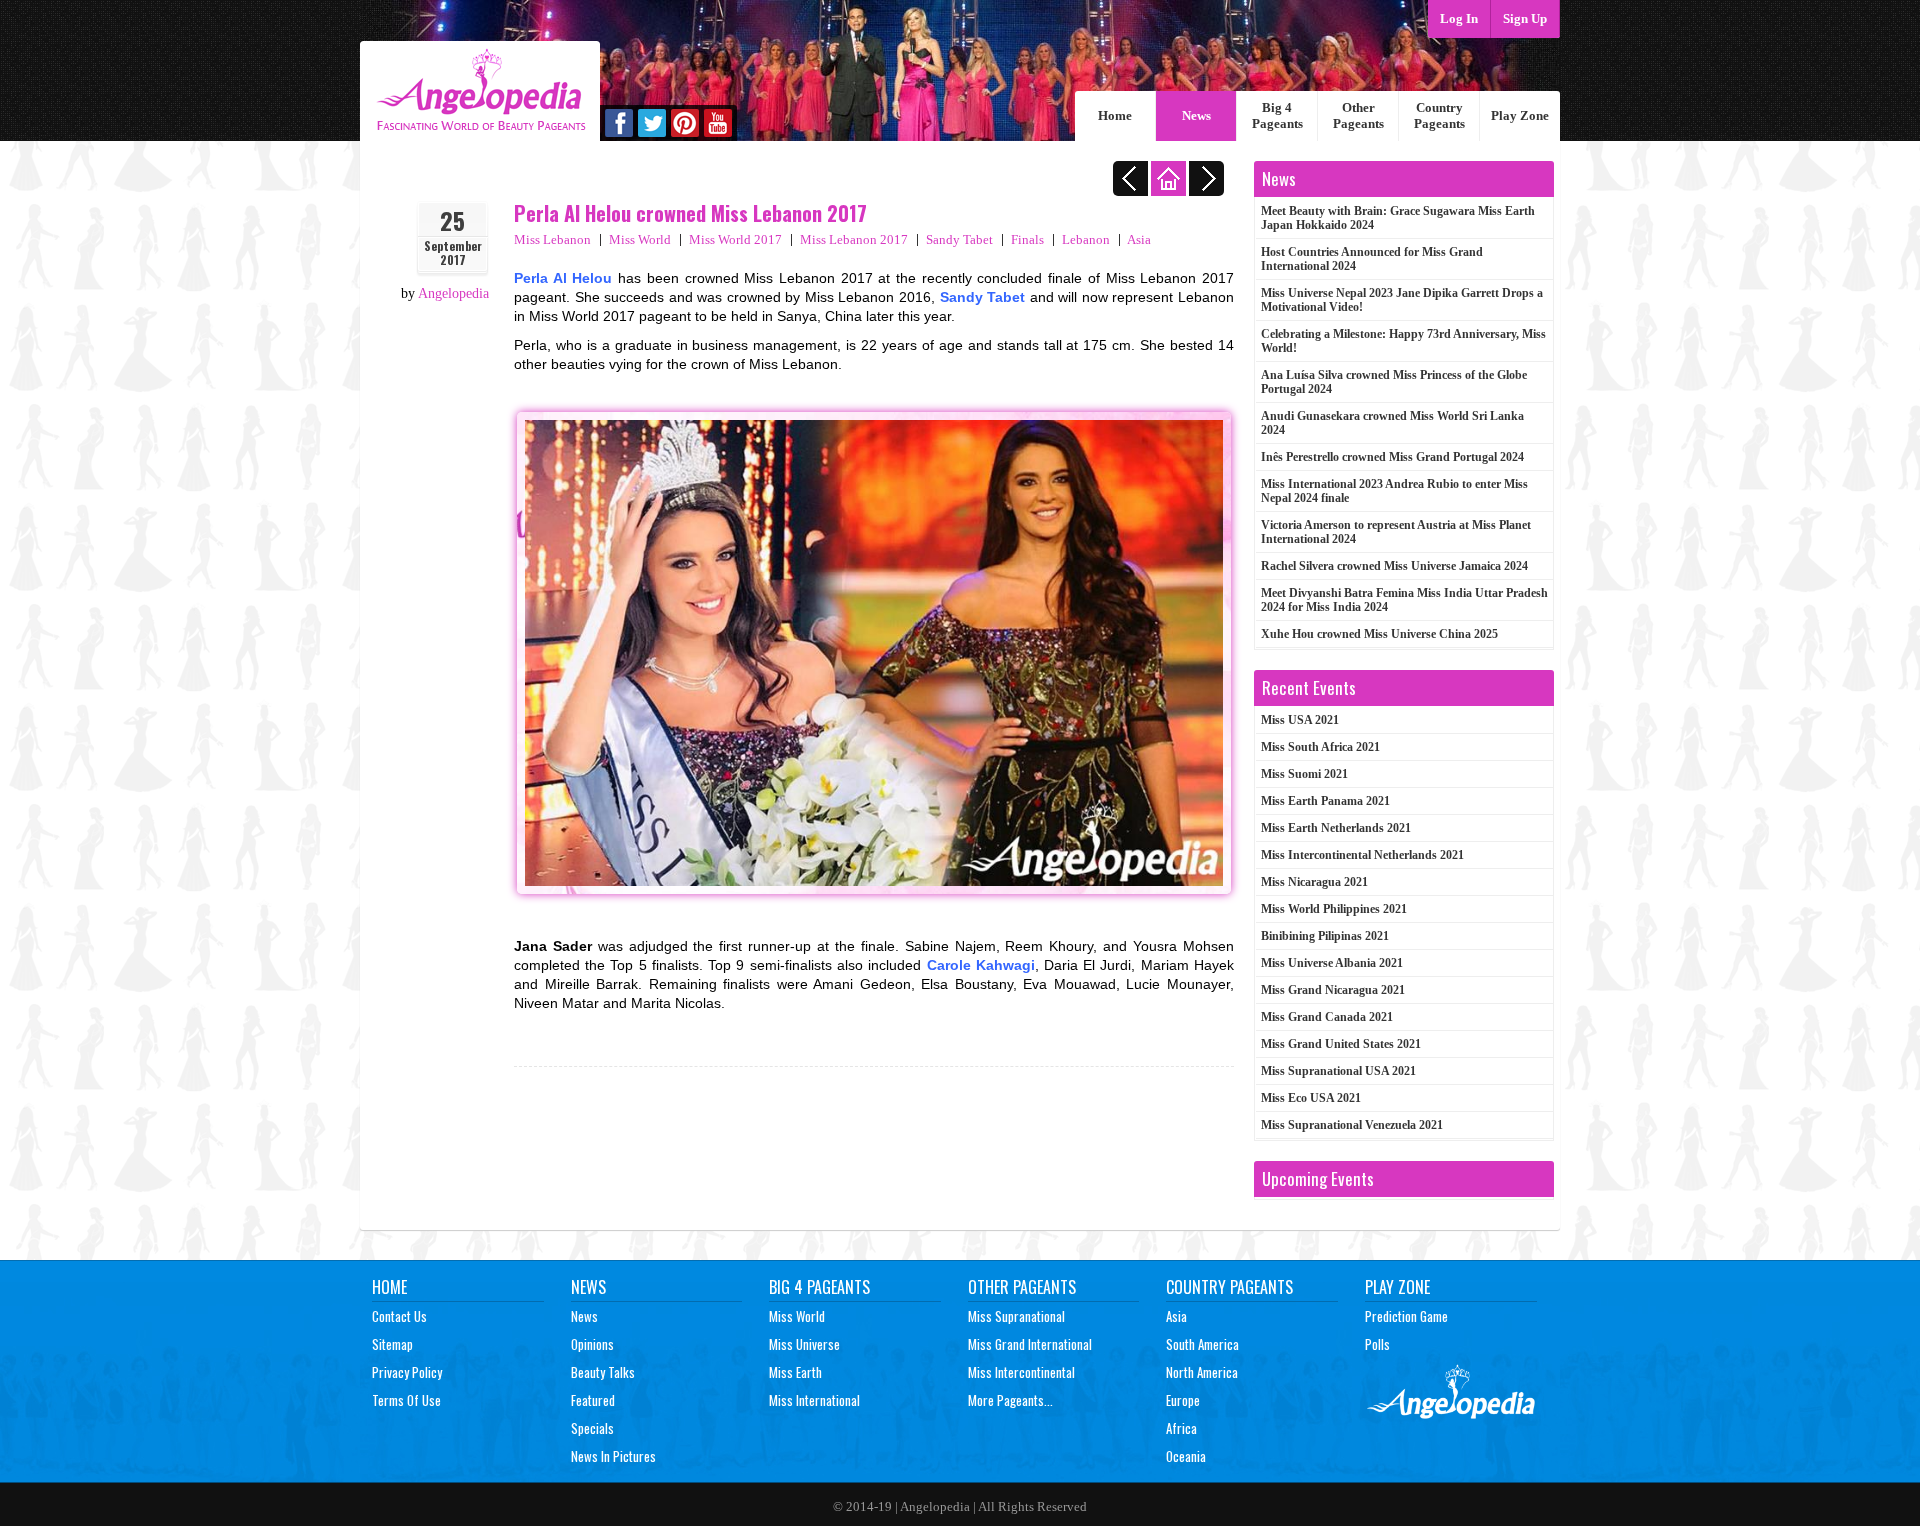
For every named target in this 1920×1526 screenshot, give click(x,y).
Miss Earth (795, 1372)
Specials (592, 1428)
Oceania (1186, 1456)
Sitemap (392, 1344)
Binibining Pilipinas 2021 (1325, 936)
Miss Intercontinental (1021, 1372)
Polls (1377, 1344)
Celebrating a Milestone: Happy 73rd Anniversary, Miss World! (1403, 341)
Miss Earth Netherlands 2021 (1336, 828)
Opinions (592, 1344)
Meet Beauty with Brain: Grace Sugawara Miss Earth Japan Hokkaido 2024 (1398, 218)
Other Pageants (1358, 115)
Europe (1183, 1400)
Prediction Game (1406, 1316)
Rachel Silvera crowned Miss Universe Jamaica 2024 (1394, 566)
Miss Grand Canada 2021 (1327, 1017)
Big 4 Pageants (1277, 115)
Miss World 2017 (735, 239)
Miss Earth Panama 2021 (1325, 801)
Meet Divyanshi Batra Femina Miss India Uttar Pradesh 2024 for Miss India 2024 (1404, 600)
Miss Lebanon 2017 (854, 239)
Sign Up (1525, 18)
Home (1115, 115)
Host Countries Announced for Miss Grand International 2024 (1372, 259)
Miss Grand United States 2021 (1341, 1044)
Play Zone (1520, 115)
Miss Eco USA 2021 (1311, 1098)
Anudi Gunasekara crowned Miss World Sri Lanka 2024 (1392, 423)
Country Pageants (1439, 115)
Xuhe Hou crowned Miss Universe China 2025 (1379, 634)
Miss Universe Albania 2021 (1332, 963)
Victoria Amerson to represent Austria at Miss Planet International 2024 (1396, 532)
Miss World (640, 239)
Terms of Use (406, 1400)
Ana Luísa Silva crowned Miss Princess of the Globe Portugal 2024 (1394, 382)
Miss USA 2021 (1300, 720)
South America (1202, 1344)
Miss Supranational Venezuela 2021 (1352, 1125)
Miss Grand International (1030, 1344)
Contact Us (399, 1316)
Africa (1181, 1428)
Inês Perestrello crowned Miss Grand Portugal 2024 (1392, 457)
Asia (1139, 239)
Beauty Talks (603, 1372)
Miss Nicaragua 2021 (1314, 882)
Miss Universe (804, 1344)
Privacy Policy (407, 1372)
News (1196, 115)
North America (1202, 1372)
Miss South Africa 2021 (1320, 747)
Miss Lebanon (552, 239)
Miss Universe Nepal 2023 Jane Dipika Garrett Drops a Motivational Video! (1402, 300)
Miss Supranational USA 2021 (1338, 1071)
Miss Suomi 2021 (1304, 774)
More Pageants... (1010, 1400)
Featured (593, 1400)
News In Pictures (613, 1456)
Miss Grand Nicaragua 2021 (1333, 990)
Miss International (814, 1400)
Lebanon (1086, 239)
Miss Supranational (1016, 1316)
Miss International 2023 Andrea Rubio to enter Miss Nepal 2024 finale (1394, 491)
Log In (1459, 18)
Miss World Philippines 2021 (1334, 909)
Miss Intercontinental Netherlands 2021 (1362, 855)
